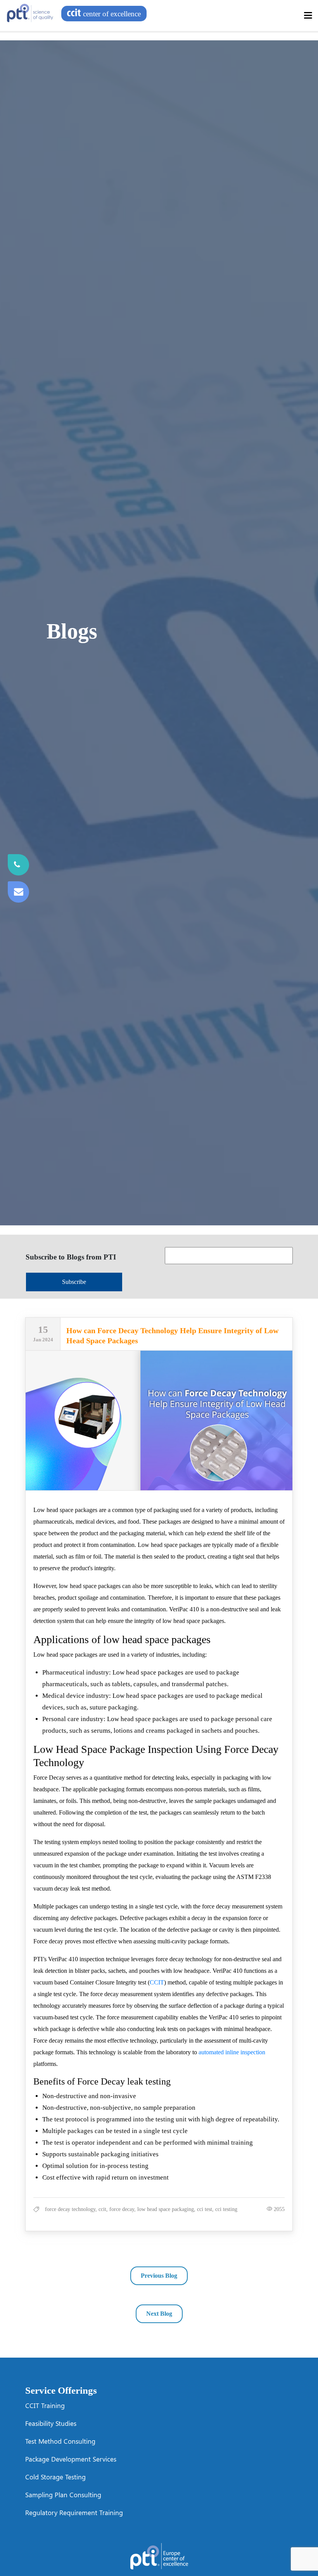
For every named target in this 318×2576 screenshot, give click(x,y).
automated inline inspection (232, 2052)
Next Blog (159, 2314)
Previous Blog (159, 2276)
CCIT (157, 1982)
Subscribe (74, 1282)
